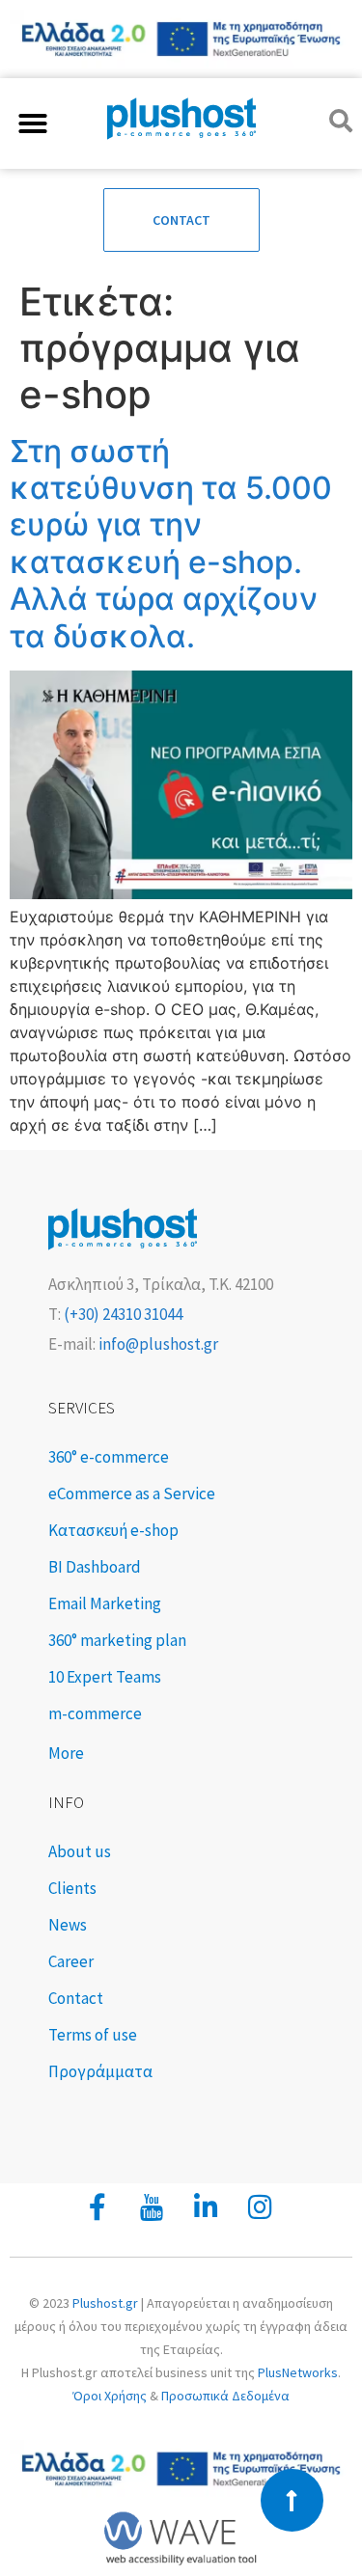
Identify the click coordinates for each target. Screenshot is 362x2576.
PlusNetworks (298, 2372)
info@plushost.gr (157, 1344)
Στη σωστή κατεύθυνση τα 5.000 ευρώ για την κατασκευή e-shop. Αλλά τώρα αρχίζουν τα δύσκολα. (171, 544)
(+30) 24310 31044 (122, 1314)
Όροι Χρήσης (110, 2396)
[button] (33, 123)
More (66, 1753)
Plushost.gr (105, 2303)
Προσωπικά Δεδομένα (225, 2396)
